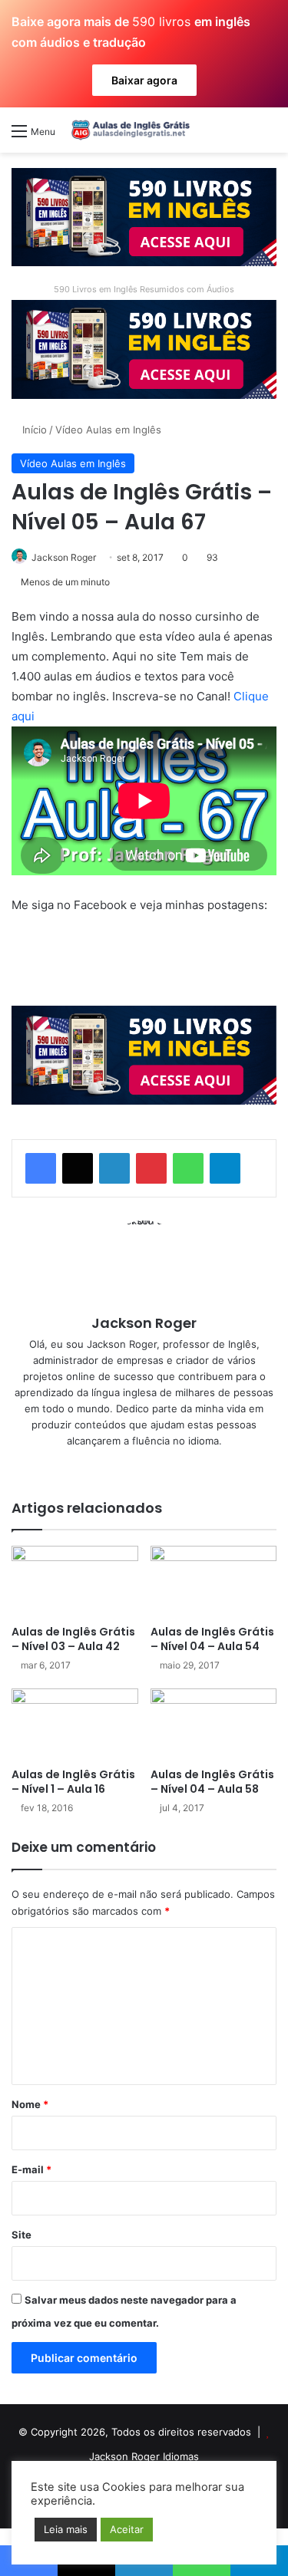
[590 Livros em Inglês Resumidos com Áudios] (144, 216)
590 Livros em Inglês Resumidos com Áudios (144, 289)
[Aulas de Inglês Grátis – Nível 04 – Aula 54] (214, 1581)
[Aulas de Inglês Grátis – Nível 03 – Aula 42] (75, 1581)
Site (22, 2235)
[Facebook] (41, 1168)
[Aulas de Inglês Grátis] (128, 130)
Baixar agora (144, 80)
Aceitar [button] (127, 2529)
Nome (30, 2104)
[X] (78, 1168)
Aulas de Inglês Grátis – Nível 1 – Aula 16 (73, 1782)
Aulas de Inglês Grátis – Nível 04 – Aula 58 (212, 1782)
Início (33, 430)
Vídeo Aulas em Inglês (108, 430)
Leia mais (66, 2529)
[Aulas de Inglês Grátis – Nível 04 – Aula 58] (214, 1724)
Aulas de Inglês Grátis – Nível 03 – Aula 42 (73, 1639)
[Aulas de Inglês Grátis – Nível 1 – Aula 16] (75, 1724)
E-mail (31, 2169)
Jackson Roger (64, 557)
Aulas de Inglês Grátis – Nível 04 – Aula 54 (212, 1639)
